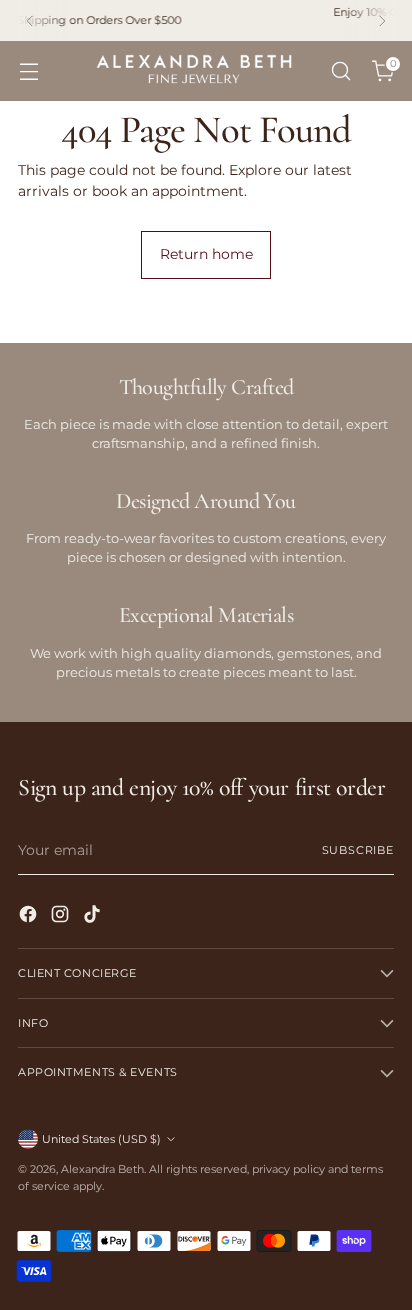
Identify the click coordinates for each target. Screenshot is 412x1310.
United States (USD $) (101, 1139)
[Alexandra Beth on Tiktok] (94, 917)
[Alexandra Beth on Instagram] (62, 917)
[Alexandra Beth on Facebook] (30, 917)
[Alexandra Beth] (194, 71)
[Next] (382, 20)
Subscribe (358, 850)
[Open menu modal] (28, 71)
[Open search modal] (340, 71)
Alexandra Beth (102, 1169)
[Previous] (30, 20)
